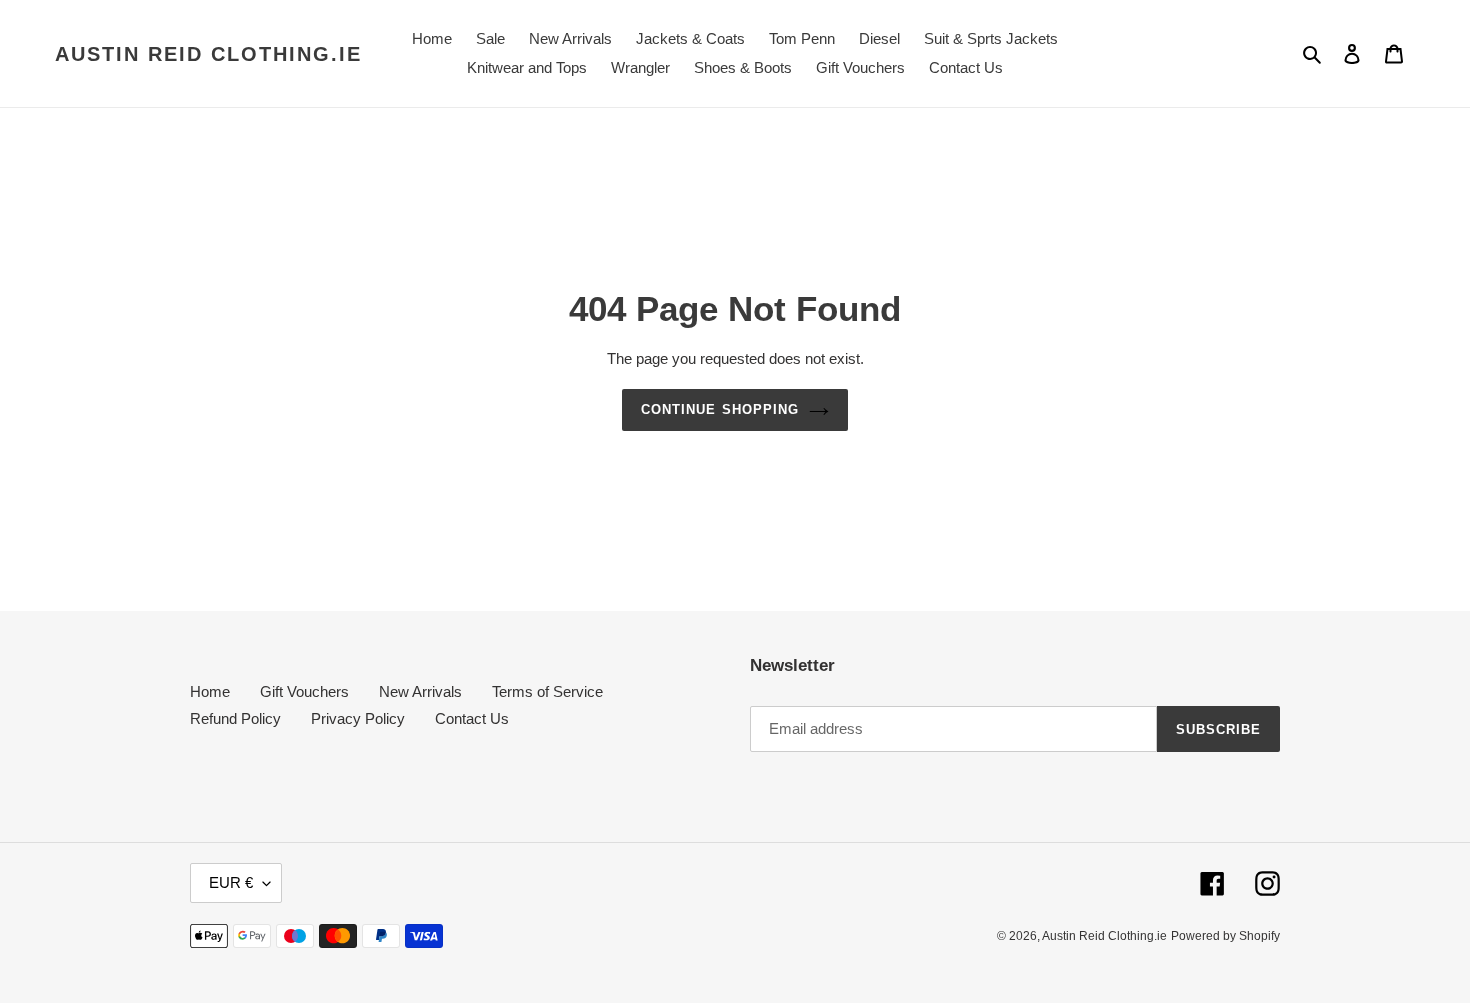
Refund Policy (235, 718)
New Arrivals (420, 691)
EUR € (231, 882)
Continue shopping (720, 409)
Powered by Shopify (1225, 936)
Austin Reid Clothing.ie (208, 54)
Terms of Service (547, 691)
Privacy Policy (358, 718)
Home (210, 691)
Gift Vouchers (304, 691)
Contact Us (472, 718)
